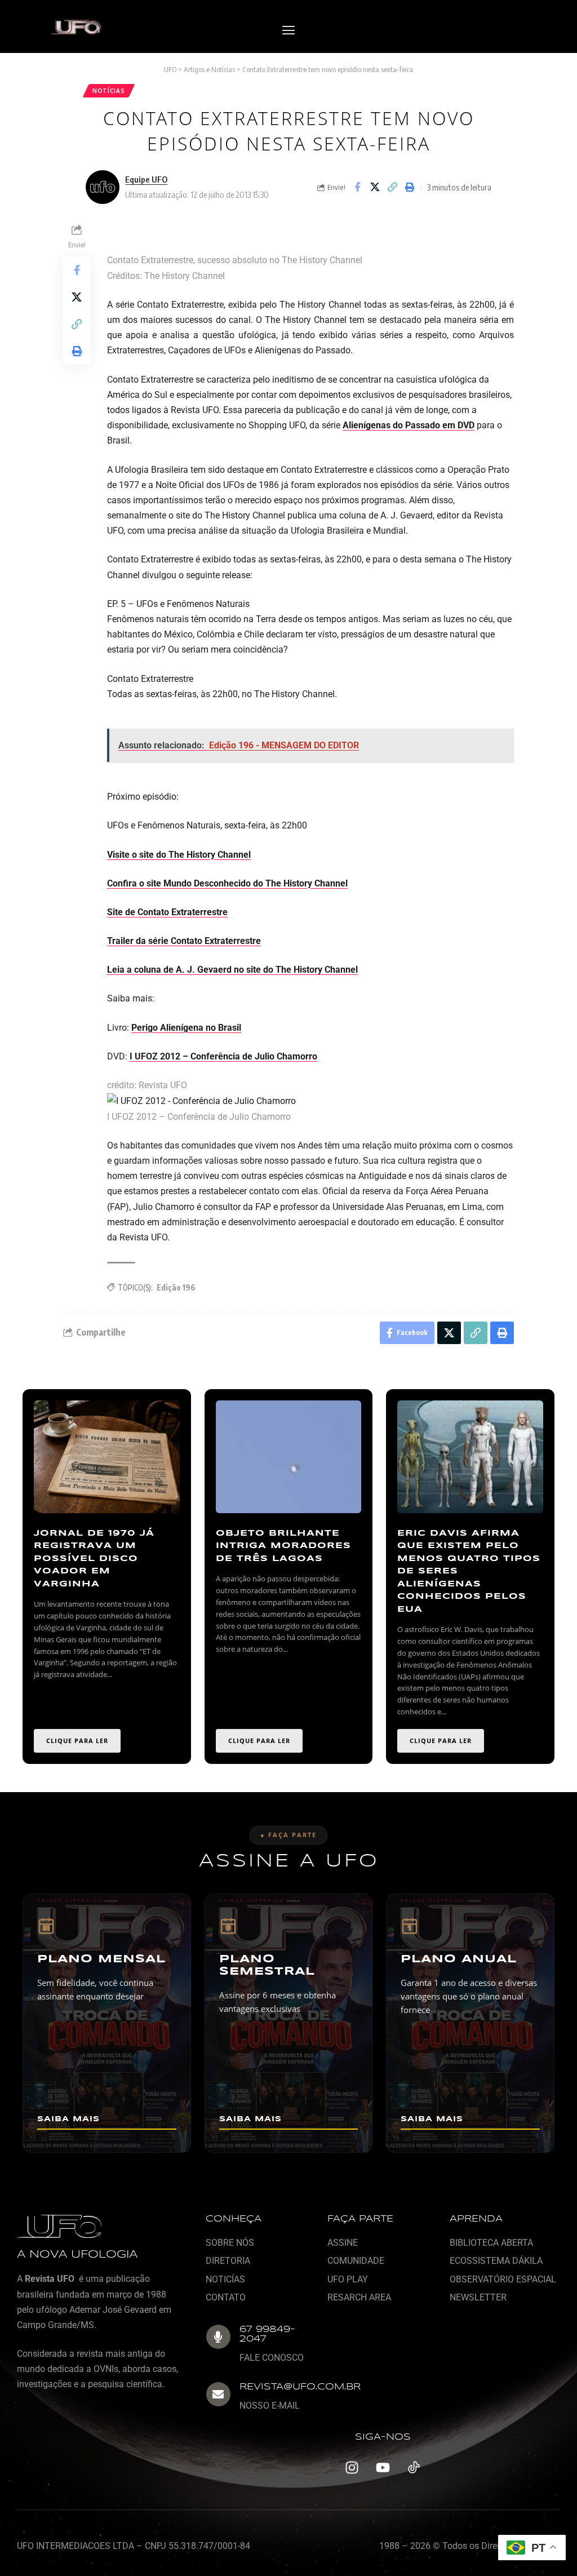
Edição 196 (176, 1287)
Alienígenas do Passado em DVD (409, 425)
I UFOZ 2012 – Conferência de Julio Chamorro (223, 1056)
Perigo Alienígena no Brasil (186, 1028)
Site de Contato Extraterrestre (167, 912)
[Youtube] (383, 2467)
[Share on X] (375, 187)
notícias (109, 91)
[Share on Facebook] (357, 187)
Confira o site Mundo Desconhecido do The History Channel (227, 883)
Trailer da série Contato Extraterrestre (184, 941)
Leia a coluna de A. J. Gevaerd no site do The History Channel (232, 970)
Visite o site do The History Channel (179, 855)
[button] (288, 31)
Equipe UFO (146, 179)
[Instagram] (352, 2467)
